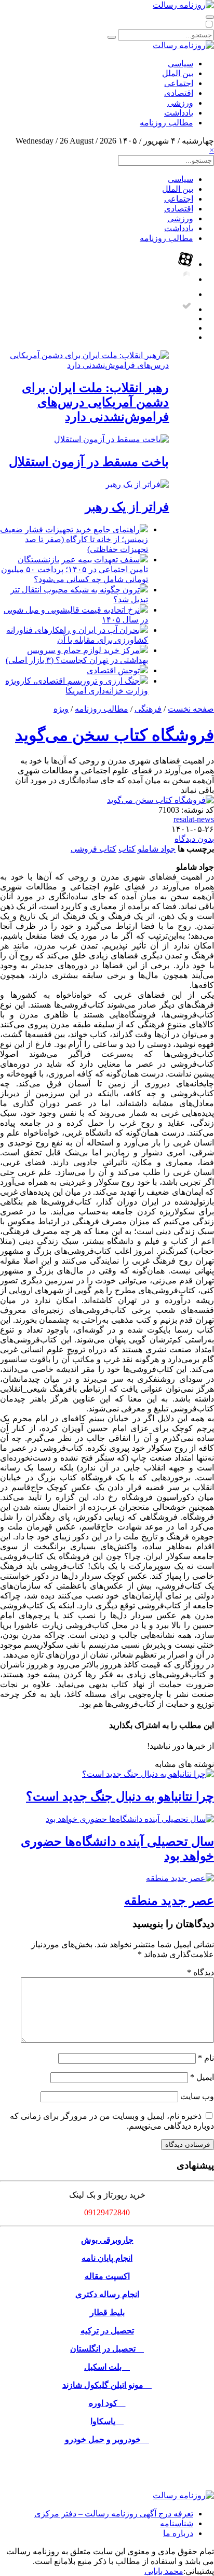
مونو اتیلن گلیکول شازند (107, 2385)
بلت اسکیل (107, 2367)
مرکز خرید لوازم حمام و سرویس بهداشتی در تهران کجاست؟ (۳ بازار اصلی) (77, 655)
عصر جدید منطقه (169, 1901)
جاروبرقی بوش (107, 2240)
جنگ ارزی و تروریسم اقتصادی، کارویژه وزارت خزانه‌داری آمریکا (77, 686)
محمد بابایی (164, 2571)
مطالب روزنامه (166, 123)
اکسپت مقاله (107, 2276)
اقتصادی (179, 93)
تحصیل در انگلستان (107, 2349)
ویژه (61, 709)
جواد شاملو (157, 849)
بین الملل (178, 73)
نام (206, 2058)
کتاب (127, 849)
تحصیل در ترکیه (107, 2331)
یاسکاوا (107, 2421)
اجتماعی (179, 83)
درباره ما (178, 2533)
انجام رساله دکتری (107, 2294)
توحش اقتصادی (113, 670)
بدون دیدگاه (194, 839)
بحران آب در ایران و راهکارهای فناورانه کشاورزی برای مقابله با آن (77, 635)
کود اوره (107, 2403)
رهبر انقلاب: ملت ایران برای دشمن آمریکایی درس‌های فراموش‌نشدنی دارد (95, 402)
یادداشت (179, 113)
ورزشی (180, 103)
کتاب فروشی (93, 849)
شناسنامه (177, 2523)
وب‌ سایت (197, 2096)
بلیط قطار (107, 2312)
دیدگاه (200, 1972)
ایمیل (202, 2077)
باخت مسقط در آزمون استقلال (89, 462)
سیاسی (180, 63)
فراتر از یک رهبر (127, 507)
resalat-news (194, 819)
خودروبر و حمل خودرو (107, 2439)
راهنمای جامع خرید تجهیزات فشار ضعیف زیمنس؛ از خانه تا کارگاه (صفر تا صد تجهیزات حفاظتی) (74, 539)
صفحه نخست (191, 709)
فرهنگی (148, 709)
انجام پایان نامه (107, 2258)
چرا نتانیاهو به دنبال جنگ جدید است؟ (120, 1796)
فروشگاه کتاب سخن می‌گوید (115, 735)
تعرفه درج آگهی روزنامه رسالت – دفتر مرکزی (114, 2514)
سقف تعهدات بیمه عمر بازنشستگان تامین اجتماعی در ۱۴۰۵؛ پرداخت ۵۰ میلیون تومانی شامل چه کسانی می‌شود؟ (75, 569)
